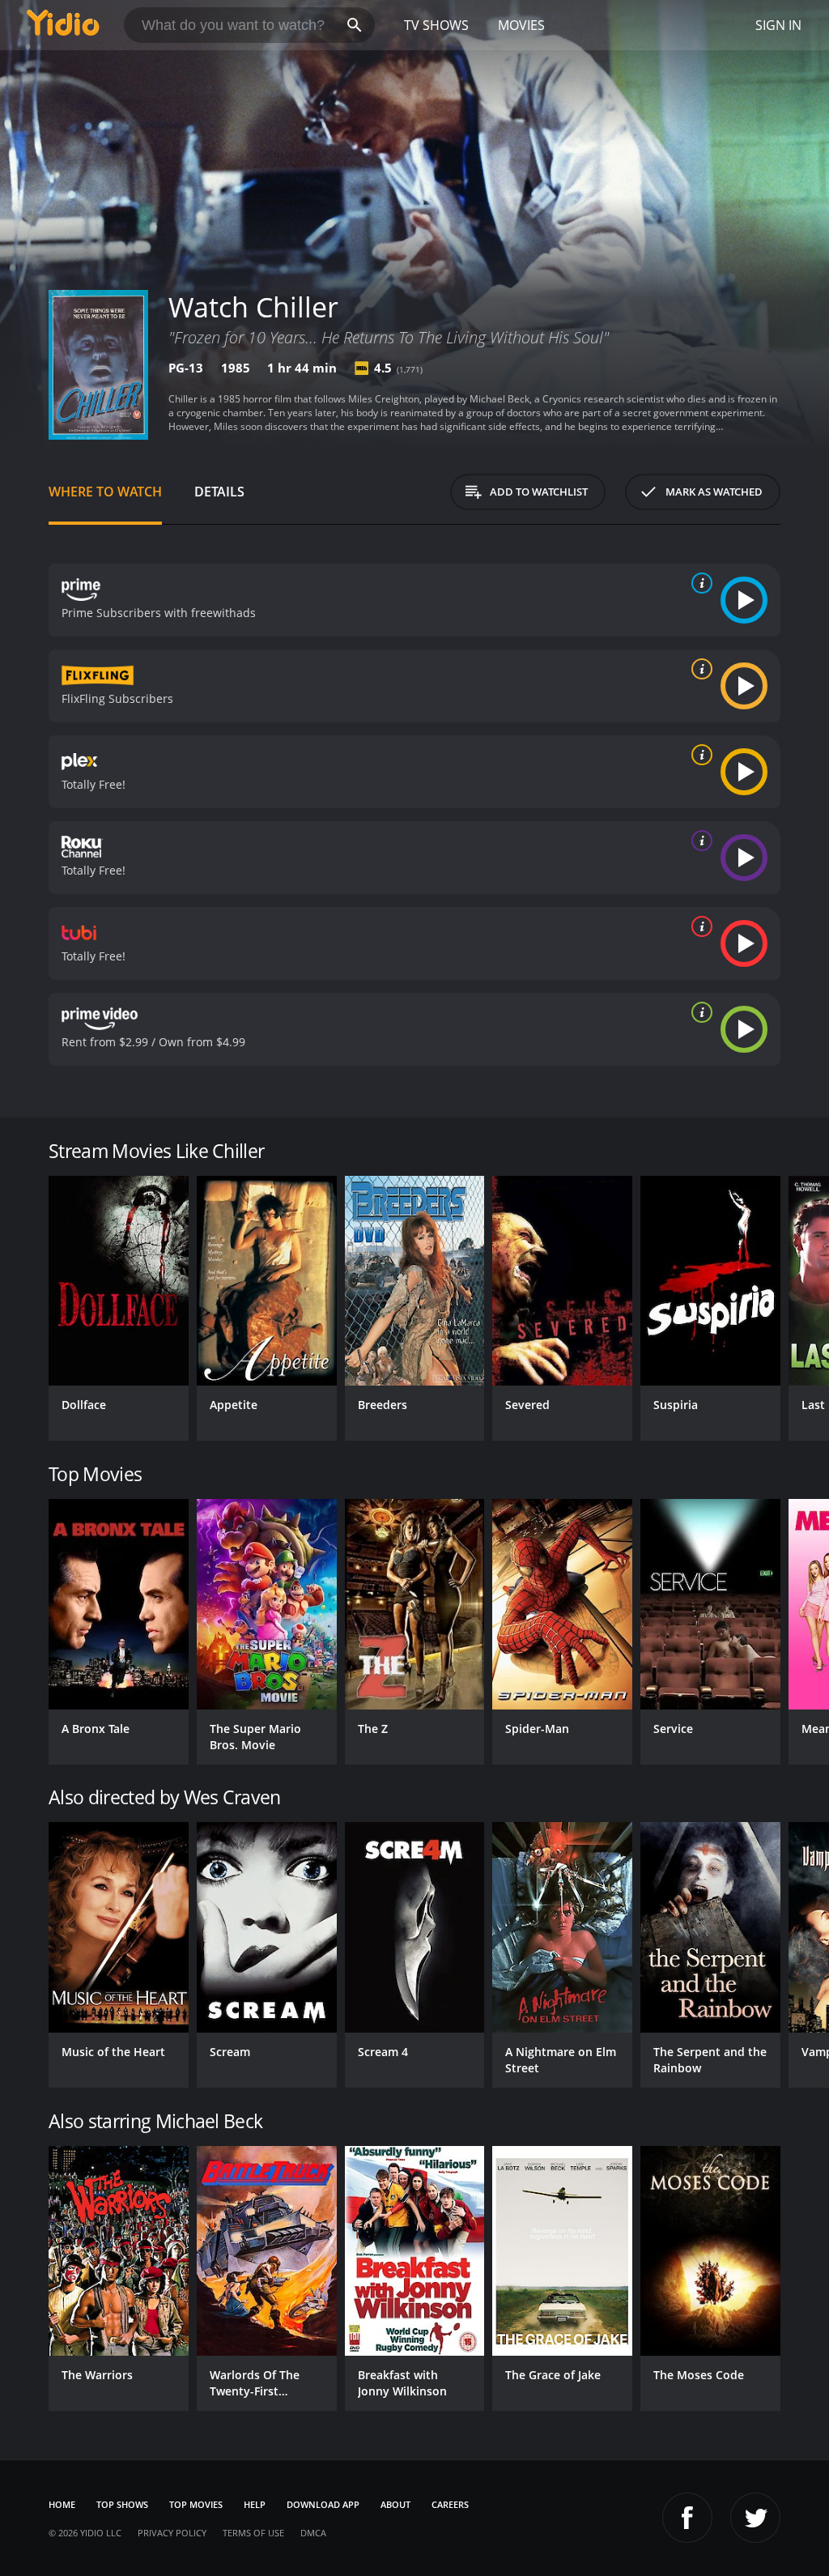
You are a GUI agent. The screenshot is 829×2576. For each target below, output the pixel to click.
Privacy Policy (172, 2533)
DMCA (313, 2533)
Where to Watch (105, 492)
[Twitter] (755, 2518)
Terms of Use (253, 2533)
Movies (521, 25)
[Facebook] (687, 2518)
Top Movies (196, 2504)
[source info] (699, 583)
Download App (323, 2504)
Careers (450, 2504)
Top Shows (122, 2504)
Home (62, 2504)
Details (219, 492)
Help (255, 2504)
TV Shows (436, 25)
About (395, 2504)
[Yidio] (63, 25)
